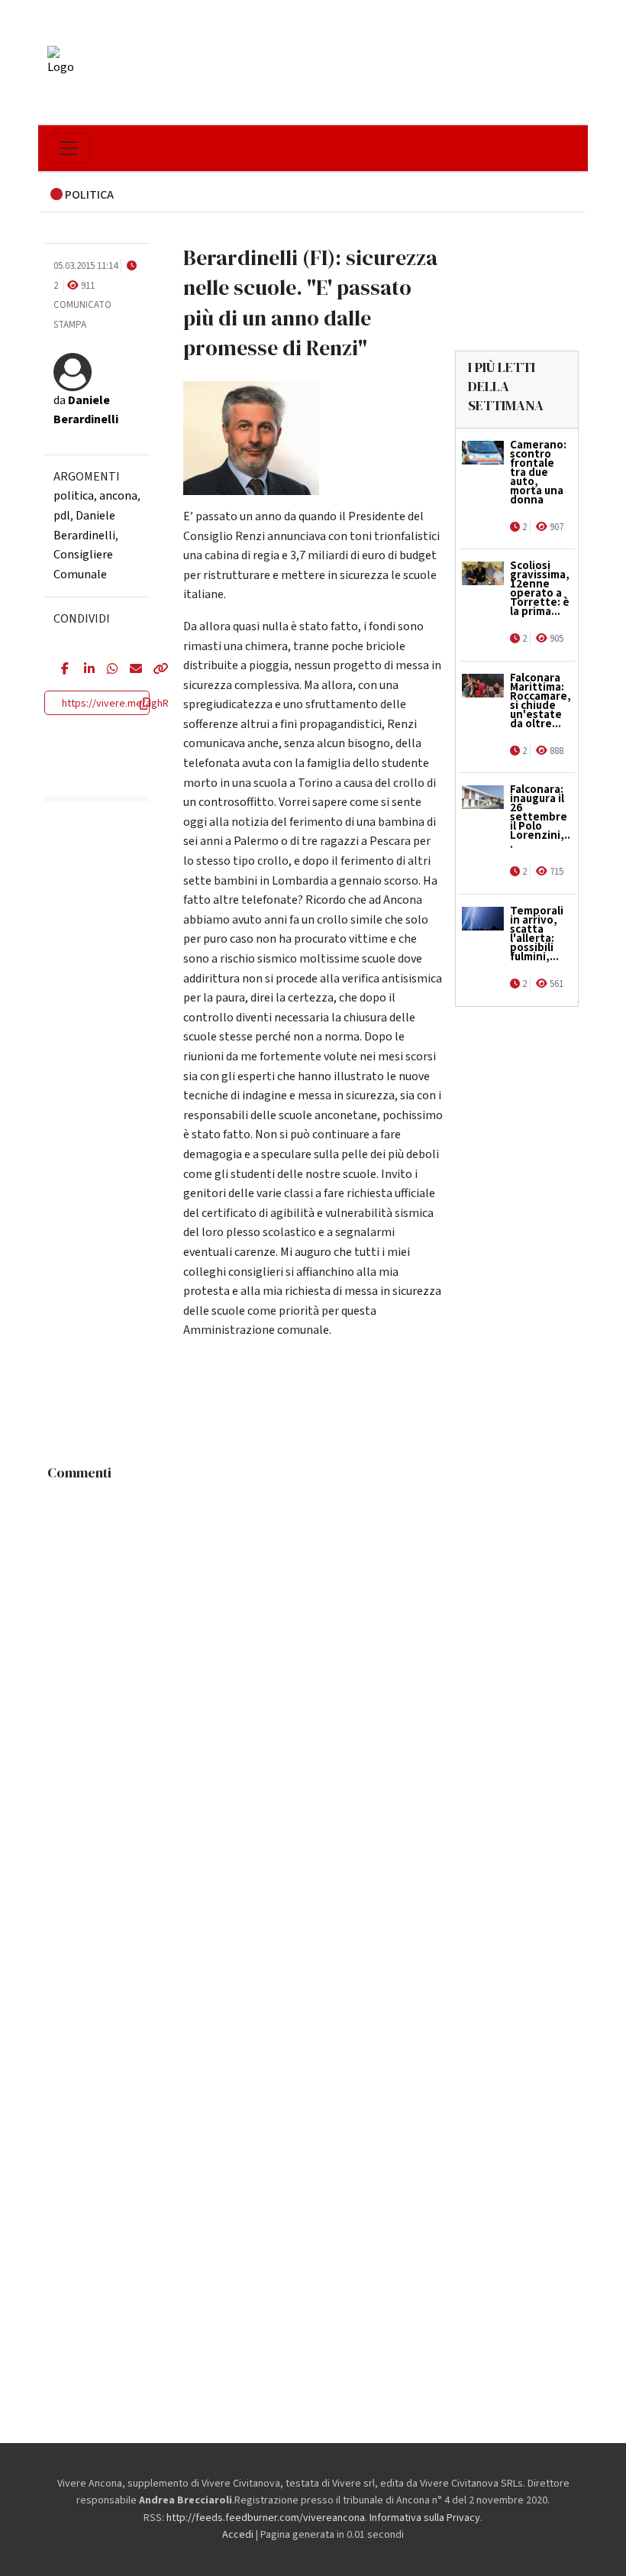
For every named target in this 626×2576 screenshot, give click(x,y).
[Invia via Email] (130, 670)
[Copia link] (153, 670)
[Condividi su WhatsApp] (107, 670)
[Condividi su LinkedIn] (84, 670)
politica (74, 496)
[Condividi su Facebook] (61, 670)
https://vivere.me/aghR (115, 704)
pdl (62, 516)
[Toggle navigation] (69, 148)
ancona (118, 496)
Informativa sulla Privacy (425, 2518)
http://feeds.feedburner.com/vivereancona (266, 2518)
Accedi (238, 2535)
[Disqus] (313, 1679)
